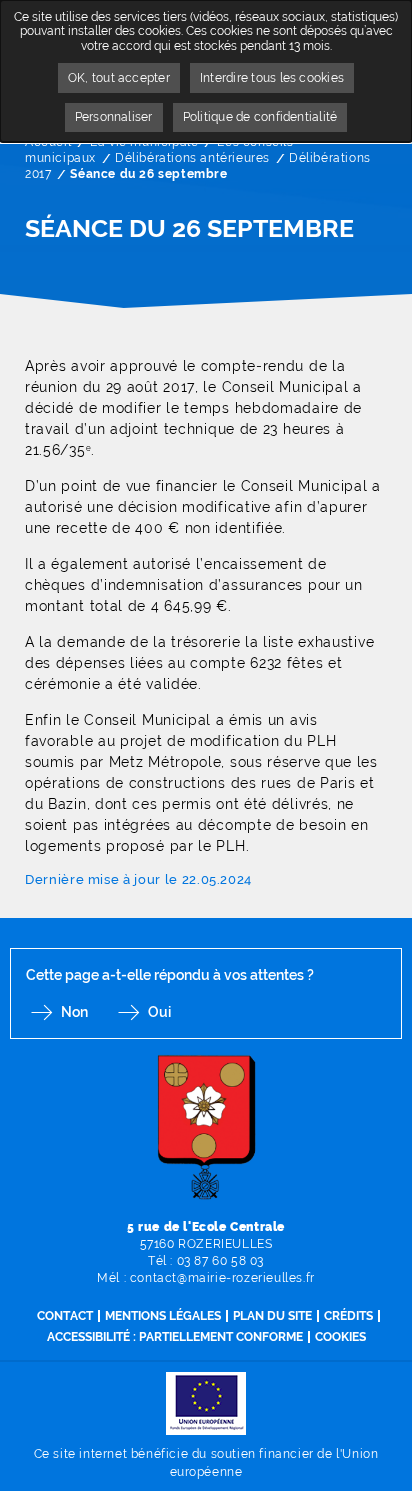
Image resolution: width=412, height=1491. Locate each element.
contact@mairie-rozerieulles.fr (222, 1278)
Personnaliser (114, 117)
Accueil (48, 142)
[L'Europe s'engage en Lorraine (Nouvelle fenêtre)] (206, 1402)
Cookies (340, 1337)
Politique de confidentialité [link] (260, 117)
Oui (159, 1012)
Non (74, 1012)
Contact (65, 1316)
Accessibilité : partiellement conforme (175, 1337)
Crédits (348, 1316)
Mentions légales (163, 1316)
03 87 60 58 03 (220, 1261)
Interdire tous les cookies (272, 78)
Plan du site (272, 1316)
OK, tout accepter (119, 78)
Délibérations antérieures (192, 158)
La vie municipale (144, 142)
